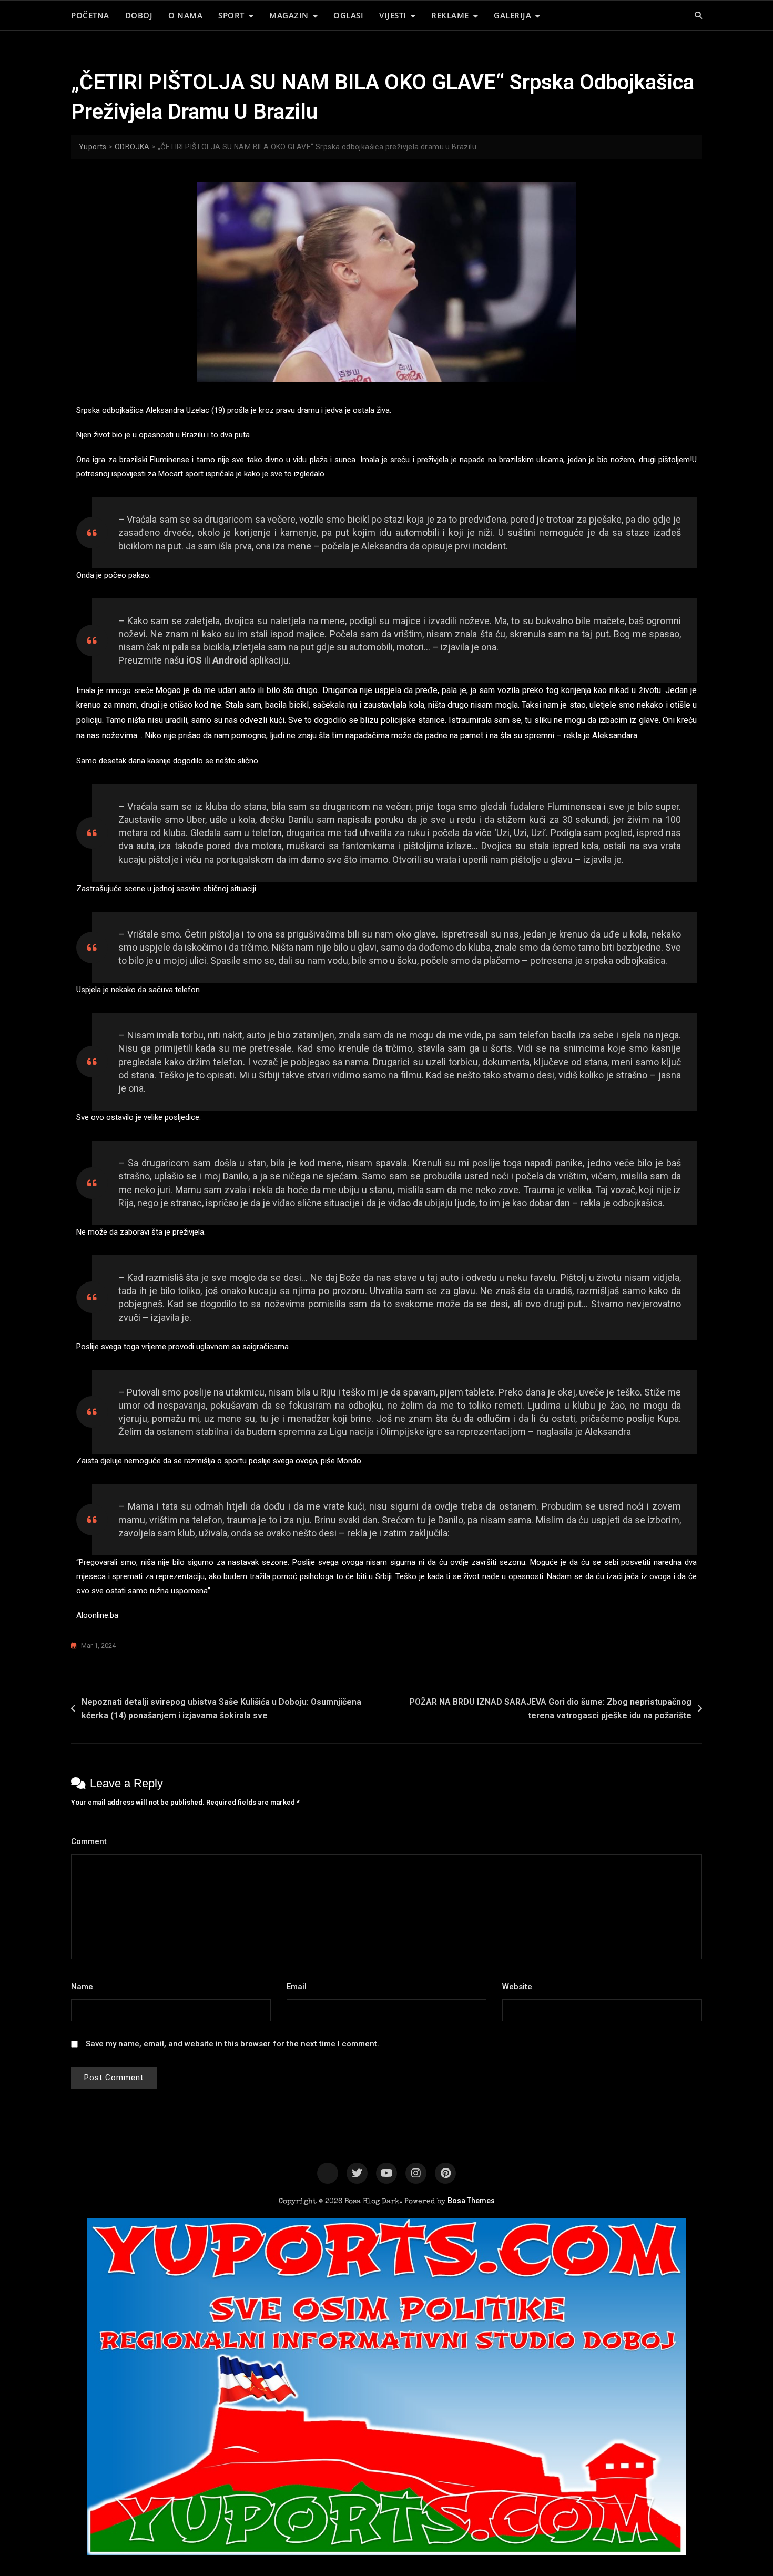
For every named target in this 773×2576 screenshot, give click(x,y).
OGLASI (348, 15)
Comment (92, 1841)
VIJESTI (393, 15)
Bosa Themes (471, 2201)
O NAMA (185, 15)
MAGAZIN (289, 15)
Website (517, 1987)
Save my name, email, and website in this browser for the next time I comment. (232, 2044)
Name (85, 1987)
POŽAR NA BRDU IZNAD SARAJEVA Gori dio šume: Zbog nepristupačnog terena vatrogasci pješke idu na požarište (551, 1709)
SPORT (231, 15)
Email (299, 1987)
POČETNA (90, 15)
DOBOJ (139, 15)
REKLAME (450, 15)
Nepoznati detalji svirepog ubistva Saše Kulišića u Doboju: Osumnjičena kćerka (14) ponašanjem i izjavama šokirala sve (221, 1709)
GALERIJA (512, 15)
